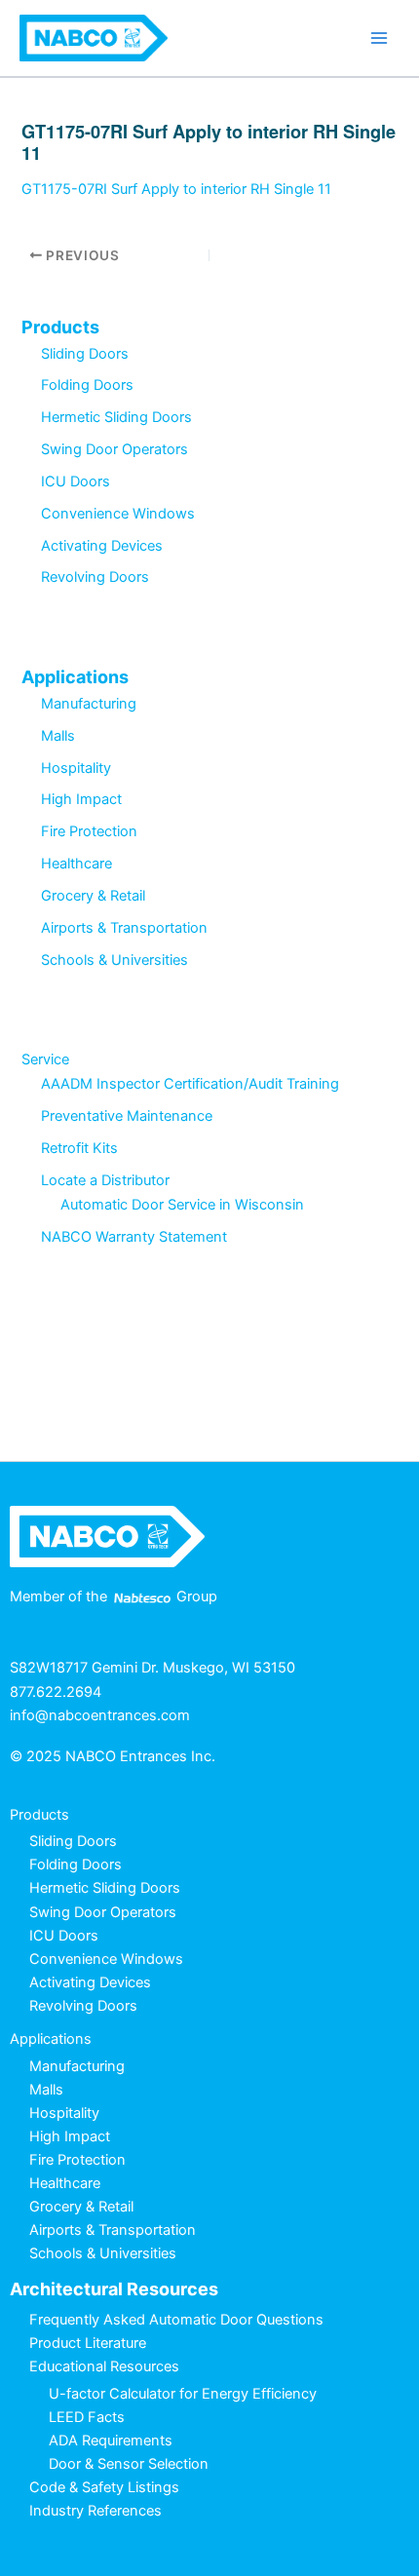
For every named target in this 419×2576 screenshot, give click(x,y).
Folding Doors (87, 385)
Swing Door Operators (114, 449)
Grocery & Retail (93, 896)
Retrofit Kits (79, 1148)
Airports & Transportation (124, 928)
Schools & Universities (114, 960)
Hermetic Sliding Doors (116, 417)
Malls (58, 736)
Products (60, 327)
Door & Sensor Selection (129, 2464)
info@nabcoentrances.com (100, 1715)
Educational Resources (104, 2366)
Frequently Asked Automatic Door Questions (176, 2320)
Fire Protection (89, 831)
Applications (75, 677)
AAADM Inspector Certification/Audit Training (190, 1084)
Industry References (95, 2511)
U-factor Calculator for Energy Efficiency (183, 2394)
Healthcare (76, 864)
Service (45, 1059)
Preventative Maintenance (127, 1116)
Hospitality (76, 768)
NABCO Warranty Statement (134, 1237)
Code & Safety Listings (104, 2487)
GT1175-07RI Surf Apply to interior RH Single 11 (176, 189)
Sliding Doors (85, 354)
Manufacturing (89, 704)
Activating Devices (102, 546)
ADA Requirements (111, 2441)
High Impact (81, 799)
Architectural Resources (114, 2289)
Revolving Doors (95, 577)
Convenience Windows (118, 514)
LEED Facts (87, 2417)
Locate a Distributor (105, 1180)
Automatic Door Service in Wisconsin (182, 1205)
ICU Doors (76, 481)
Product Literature (88, 2343)
